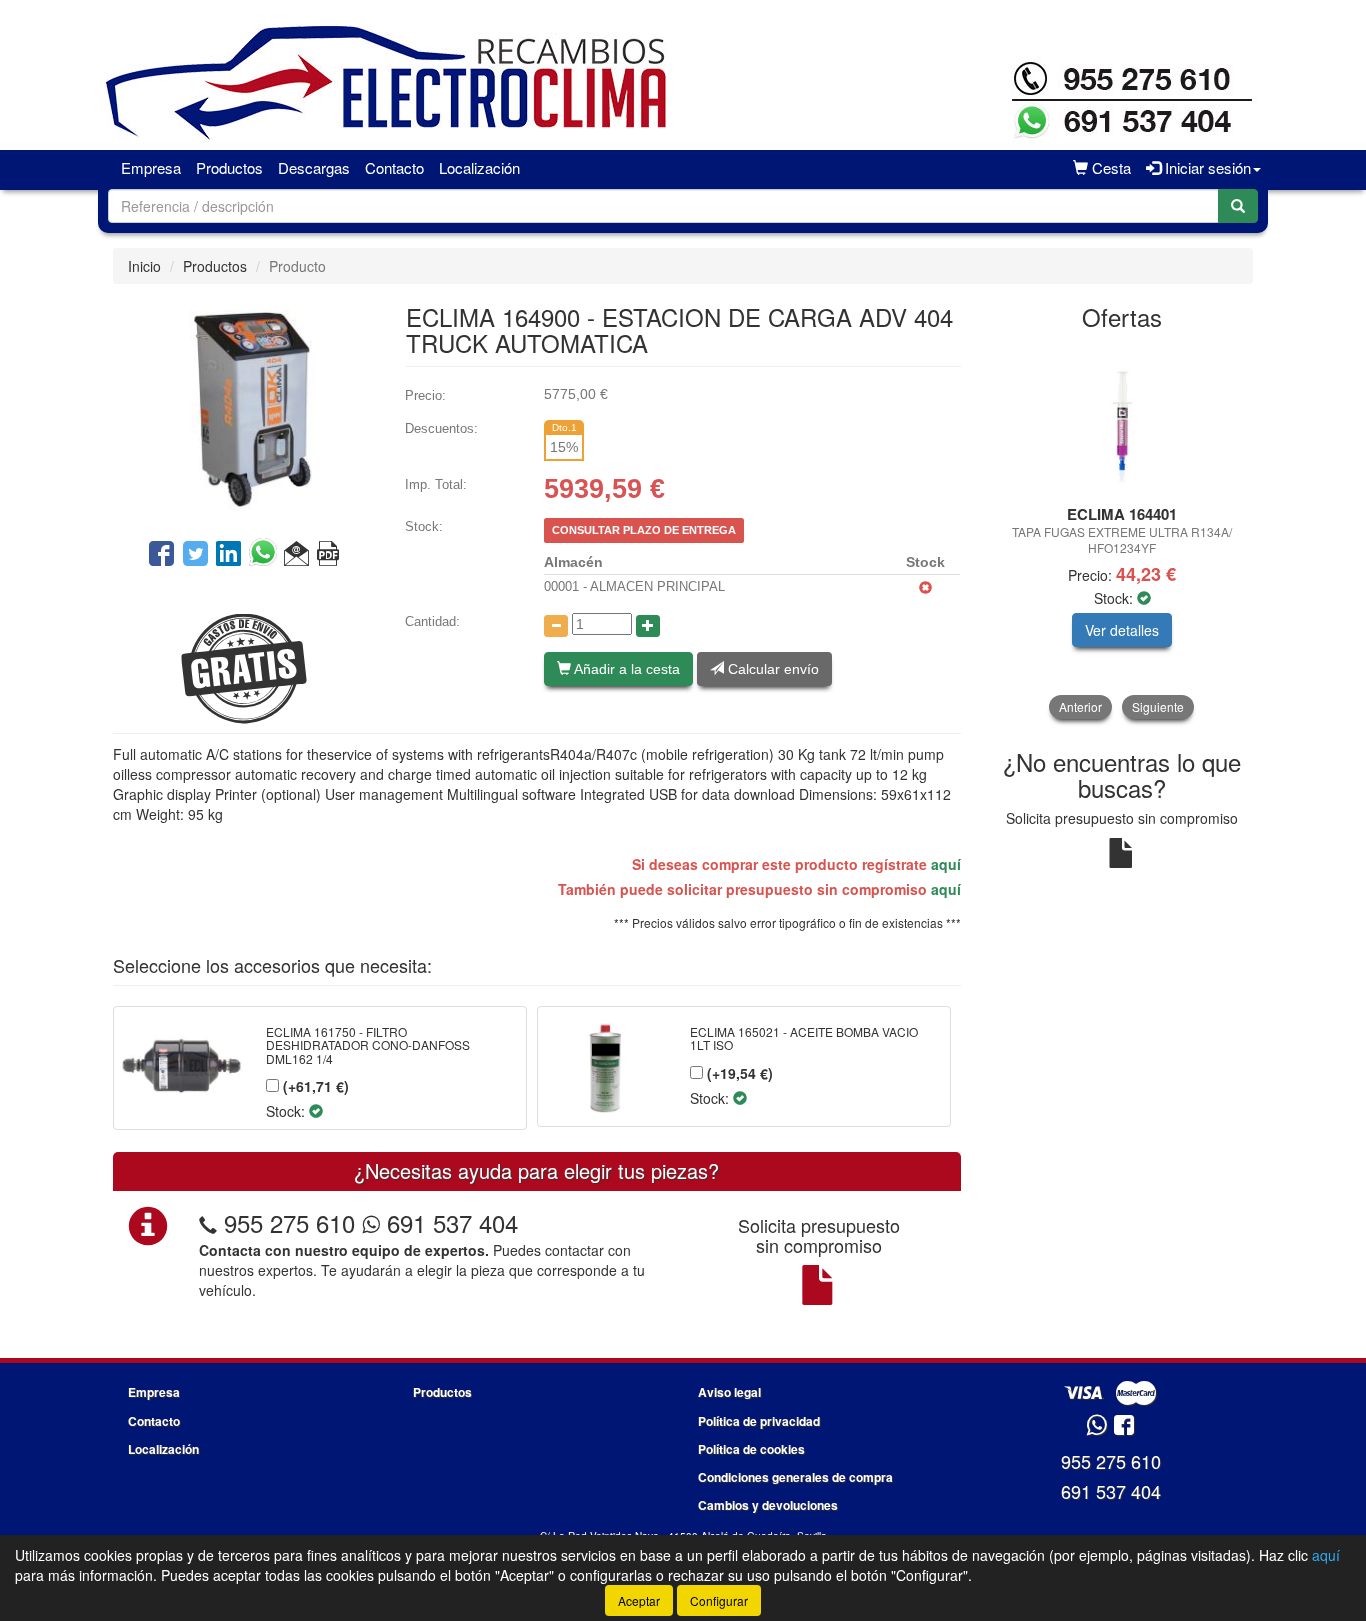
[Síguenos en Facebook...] (1124, 1426)
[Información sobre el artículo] (328, 555)
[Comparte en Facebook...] (161, 555)
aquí (946, 864)
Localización (479, 167)
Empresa (151, 167)
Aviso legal (729, 1392)
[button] (296, 555)
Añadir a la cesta (625, 669)
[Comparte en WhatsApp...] (266, 555)
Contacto (394, 167)
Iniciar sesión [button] (1206, 167)
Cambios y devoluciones (768, 1505)
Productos (229, 167)
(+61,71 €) (314, 1086)
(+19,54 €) (738, 1073)
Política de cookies (751, 1449)
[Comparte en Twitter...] (195, 555)
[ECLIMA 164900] (244, 411)
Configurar (719, 1600)
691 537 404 (449, 1222)
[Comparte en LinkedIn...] (229, 555)
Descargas (314, 167)
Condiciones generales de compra (795, 1477)
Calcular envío (771, 669)
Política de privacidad (759, 1421)
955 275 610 (289, 1222)
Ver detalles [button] (1122, 630)
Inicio (144, 266)
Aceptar (639, 1600)
